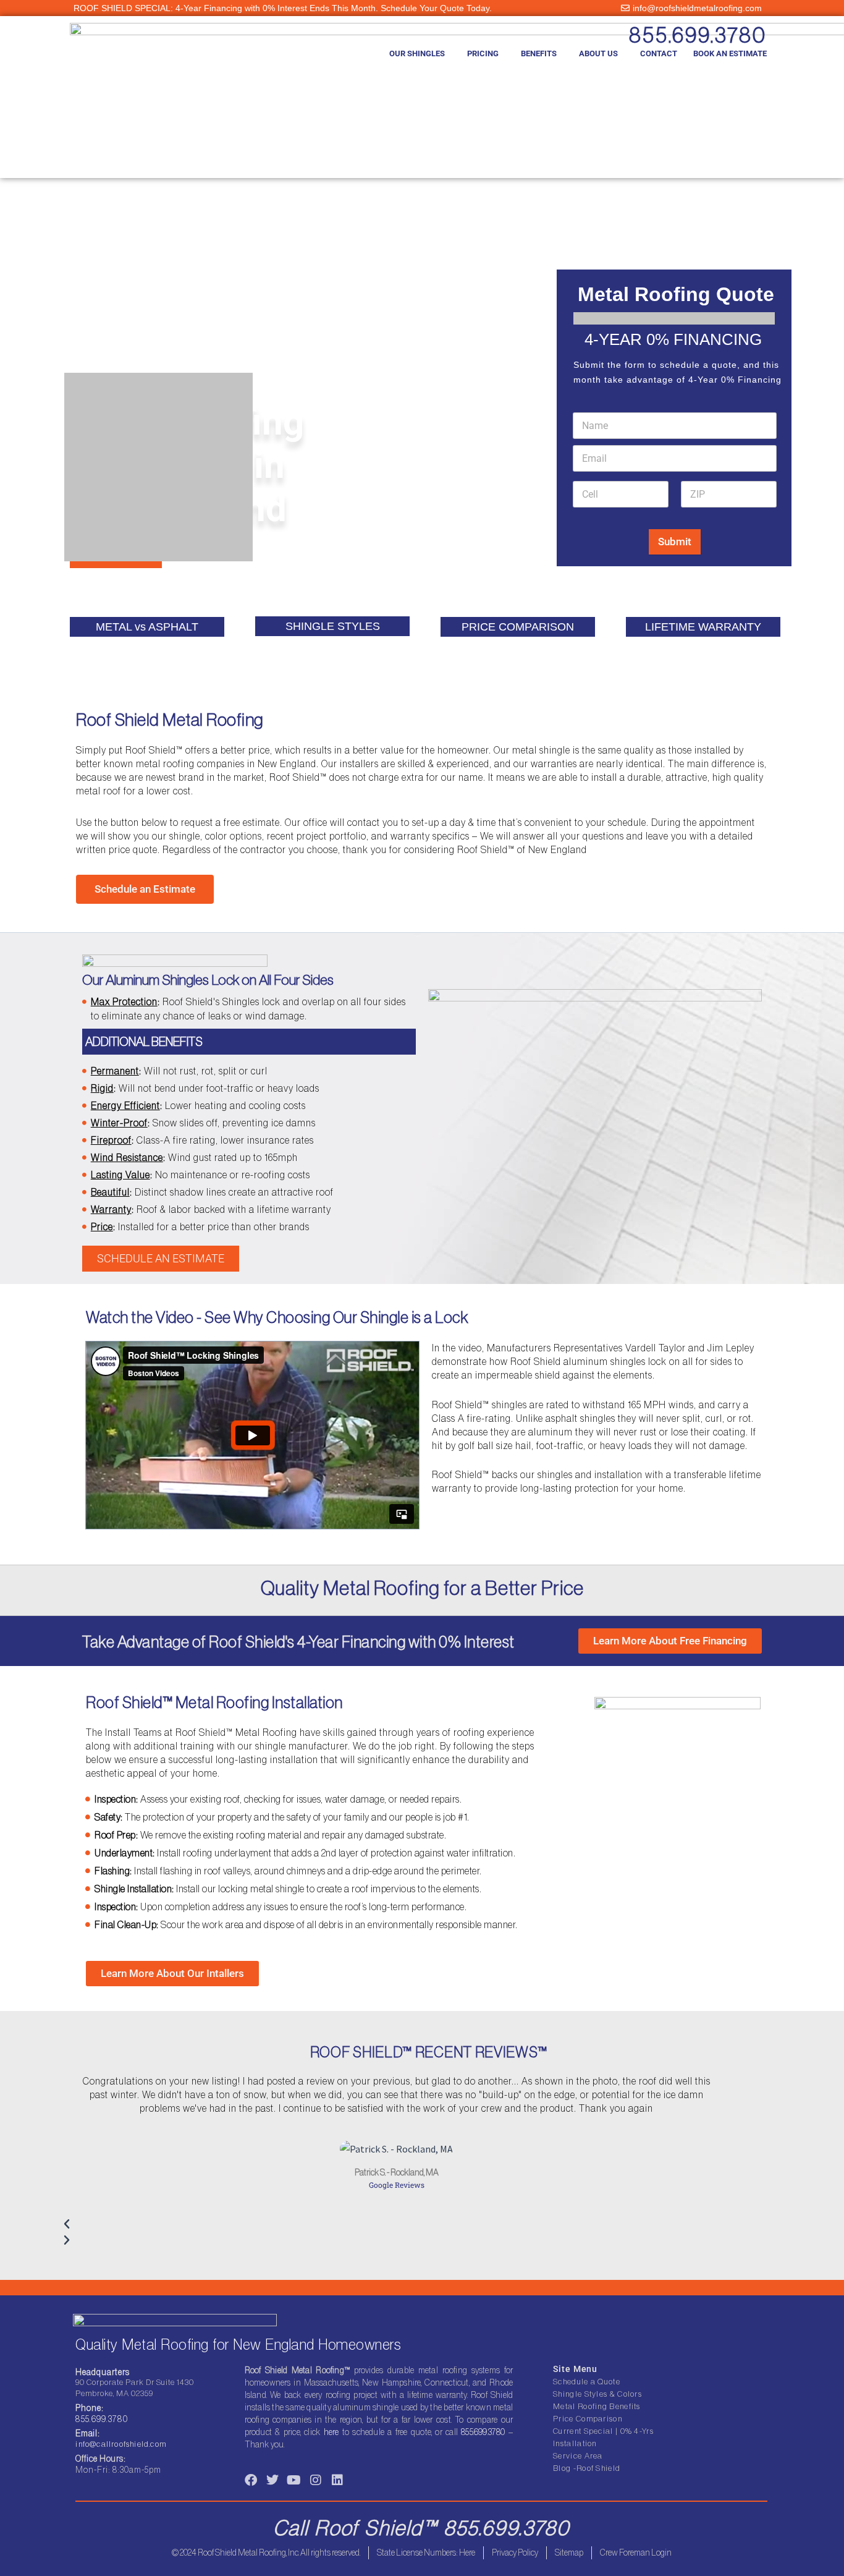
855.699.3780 (698, 35)
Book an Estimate (730, 53)
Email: (87, 2433)
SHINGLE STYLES (333, 626)
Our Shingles (417, 53)
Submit (675, 542)
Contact (659, 53)
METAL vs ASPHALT (147, 627)
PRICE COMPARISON (518, 627)
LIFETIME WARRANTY (703, 627)
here (331, 2432)
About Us (598, 53)
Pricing (483, 53)
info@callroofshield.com (121, 2444)
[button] (397, 2224)
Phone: (90, 2408)
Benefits (539, 53)
